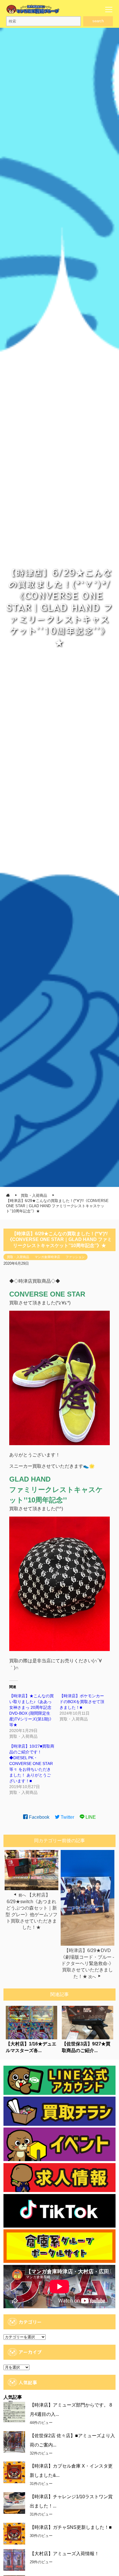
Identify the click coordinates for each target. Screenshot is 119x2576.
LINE (90, 1817)
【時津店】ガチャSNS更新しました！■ (71, 2527)
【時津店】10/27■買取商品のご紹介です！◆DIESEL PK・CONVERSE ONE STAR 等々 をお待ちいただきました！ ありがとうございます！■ (32, 1764)
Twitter (67, 1817)
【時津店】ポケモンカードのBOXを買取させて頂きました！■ (82, 1702)
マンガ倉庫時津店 (47, 1257)
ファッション (75, 1257)
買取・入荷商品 (18, 1257)
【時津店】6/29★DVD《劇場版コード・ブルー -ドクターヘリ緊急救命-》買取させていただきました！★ (87, 1963)
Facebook (39, 1817)
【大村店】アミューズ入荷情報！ (64, 2554)
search (98, 21)
